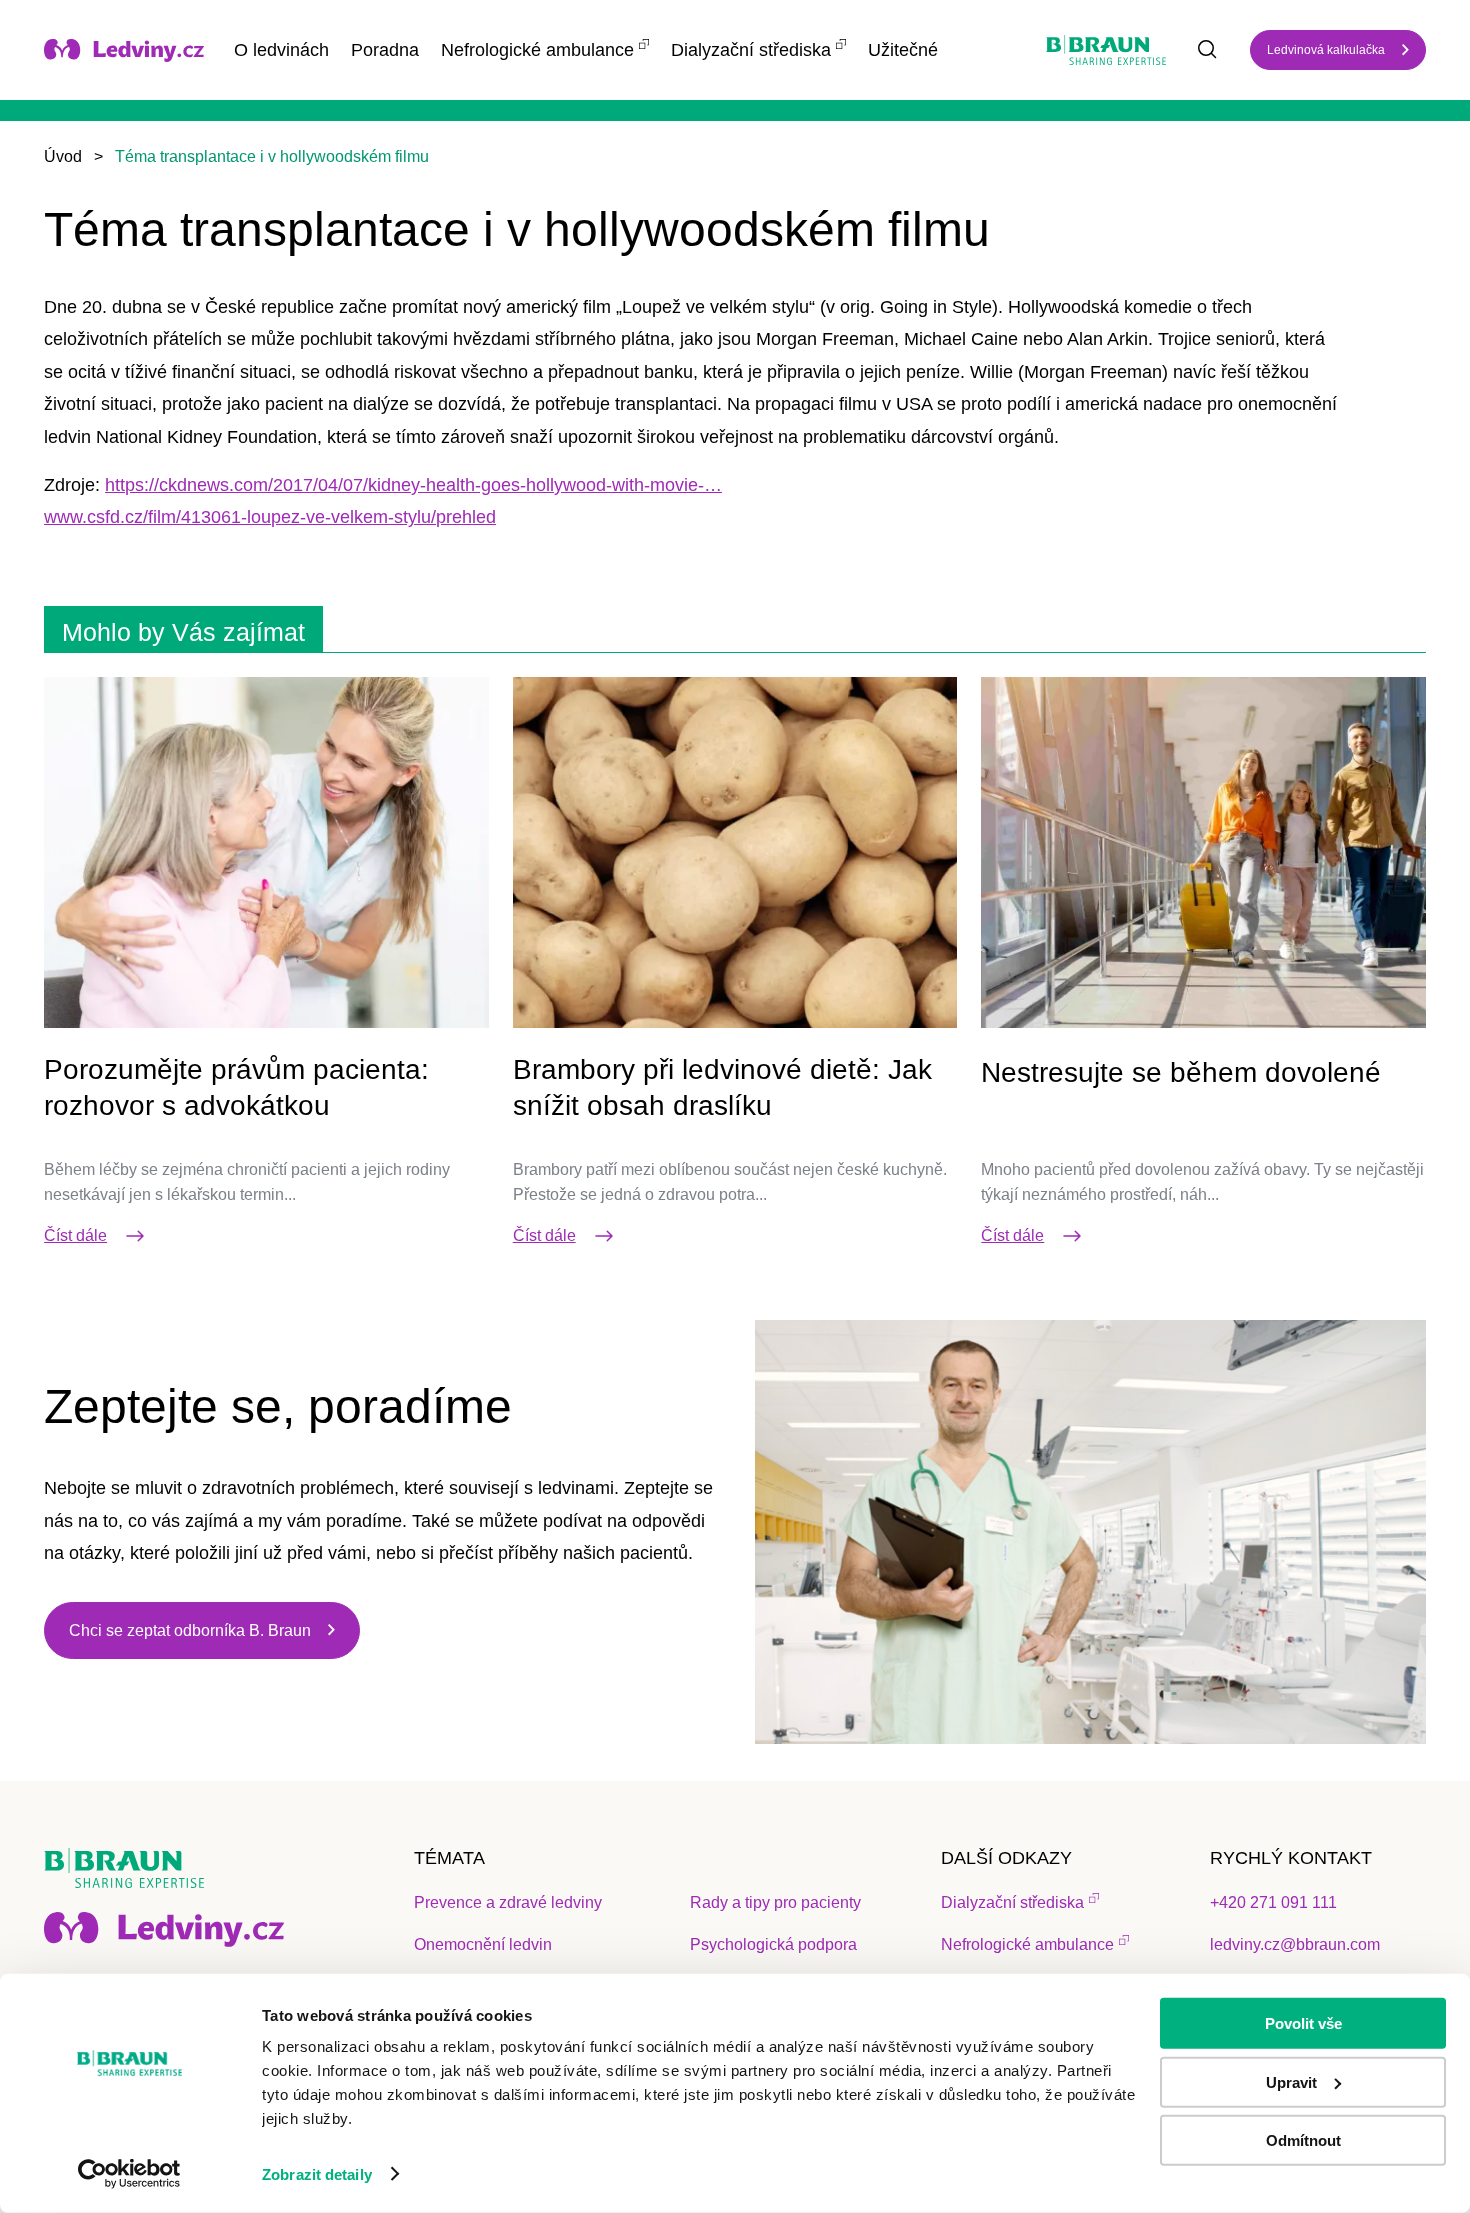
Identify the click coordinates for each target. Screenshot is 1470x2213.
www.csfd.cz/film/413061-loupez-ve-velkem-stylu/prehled (270, 517)
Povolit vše (1303, 2023)
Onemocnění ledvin (483, 1944)
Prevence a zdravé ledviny (508, 1902)
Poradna (385, 50)
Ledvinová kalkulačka (1326, 50)
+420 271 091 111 (1273, 1902)
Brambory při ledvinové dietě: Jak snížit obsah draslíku (722, 1087)
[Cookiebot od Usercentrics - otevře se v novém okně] (129, 2174)
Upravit (1291, 2081)
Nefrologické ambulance (537, 50)
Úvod (63, 156)
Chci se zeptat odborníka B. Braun (190, 1630)
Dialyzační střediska (751, 50)
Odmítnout (1303, 2140)
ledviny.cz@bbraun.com (1295, 1944)
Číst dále (75, 1235)
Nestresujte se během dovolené (1181, 1072)
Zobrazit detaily (317, 2174)
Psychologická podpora (773, 1944)
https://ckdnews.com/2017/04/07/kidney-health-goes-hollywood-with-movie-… (413, 485)
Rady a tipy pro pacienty (775, 1902)
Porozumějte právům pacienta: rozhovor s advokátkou (236, 1087)
